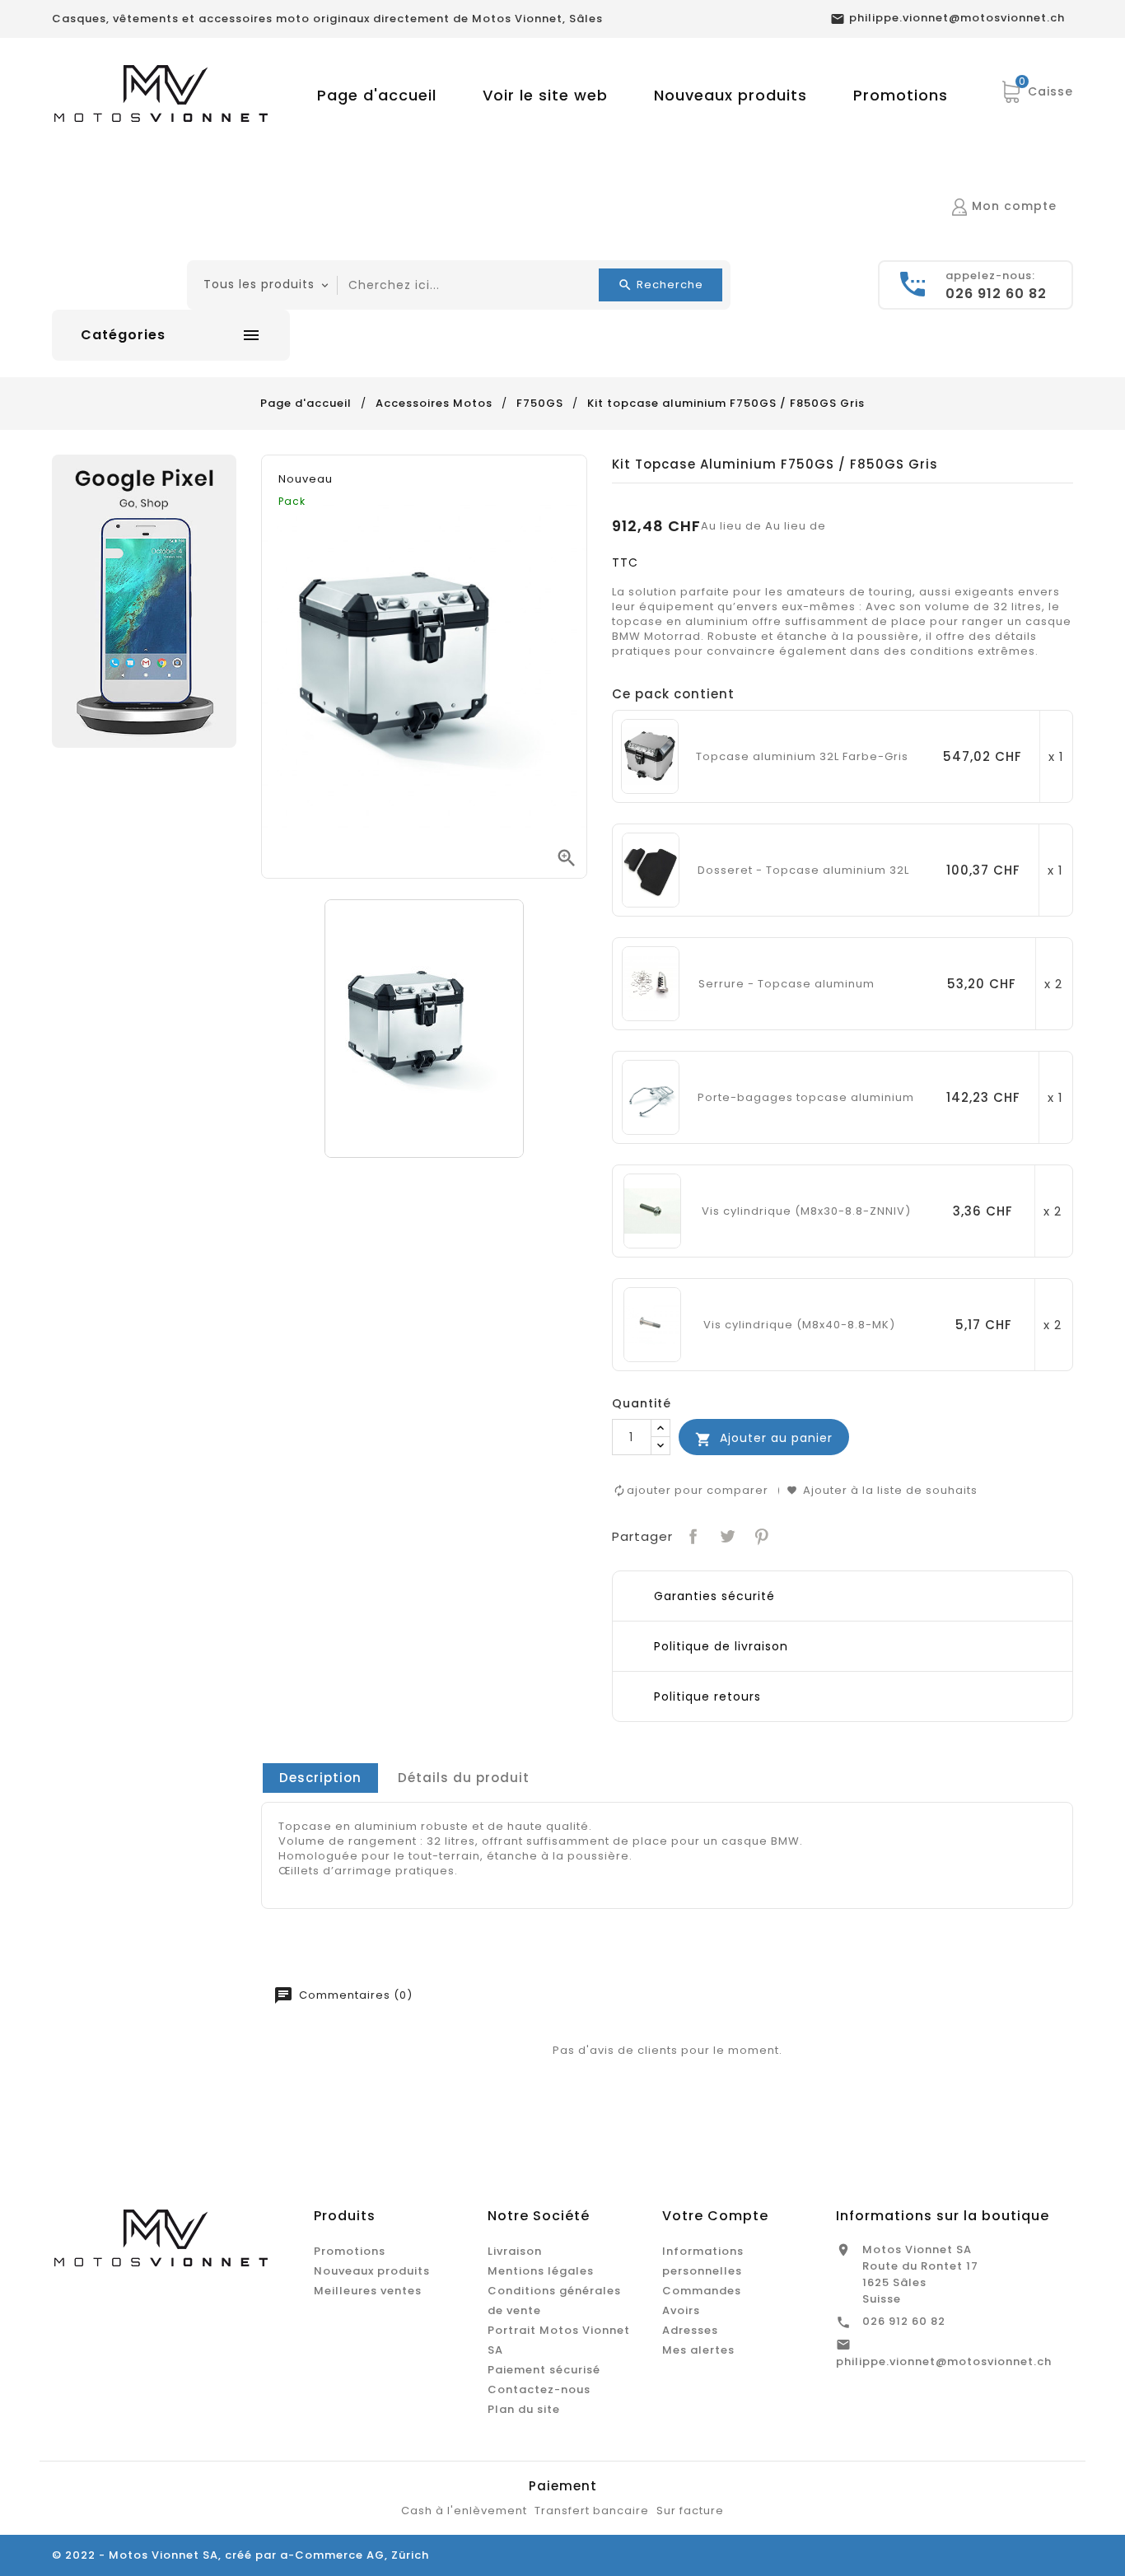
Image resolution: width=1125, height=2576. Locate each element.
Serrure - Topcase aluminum (787, 984)
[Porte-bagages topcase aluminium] (651, 1097)
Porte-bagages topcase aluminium (806, 1098)
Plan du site (524, 2409)
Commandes (702, 2291)
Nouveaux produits (731, 95)
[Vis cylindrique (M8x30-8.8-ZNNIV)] (652, 1210)
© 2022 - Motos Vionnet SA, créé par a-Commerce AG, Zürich (240, 2555)
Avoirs (681, 2310)
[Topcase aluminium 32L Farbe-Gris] (650, 756)
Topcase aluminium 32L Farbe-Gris (802, 757)
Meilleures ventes (368, 2291)
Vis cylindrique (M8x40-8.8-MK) (799, 1325)
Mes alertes (698, 2350)
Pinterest (760, 1535)
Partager (691, 1535)
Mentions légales (541, 2271)
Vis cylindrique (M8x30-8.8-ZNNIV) (806, 1211)
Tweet (726, 1535)
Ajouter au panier (764, 1438)
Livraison (515, 2251)
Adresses (690, 2330)
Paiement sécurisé (544, 2370)
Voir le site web (545, 95)
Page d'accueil (377, 95)
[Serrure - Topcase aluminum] (651, 983)
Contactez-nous (539, 2389)
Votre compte (715, 2216)
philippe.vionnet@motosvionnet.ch (944, 2361)
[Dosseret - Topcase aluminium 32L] (651, 869)
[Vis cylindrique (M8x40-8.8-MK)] (652, 1324)
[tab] (320, 1778)
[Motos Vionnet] (144, 601)
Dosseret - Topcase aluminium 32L (803, 870)
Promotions (901, 95)
